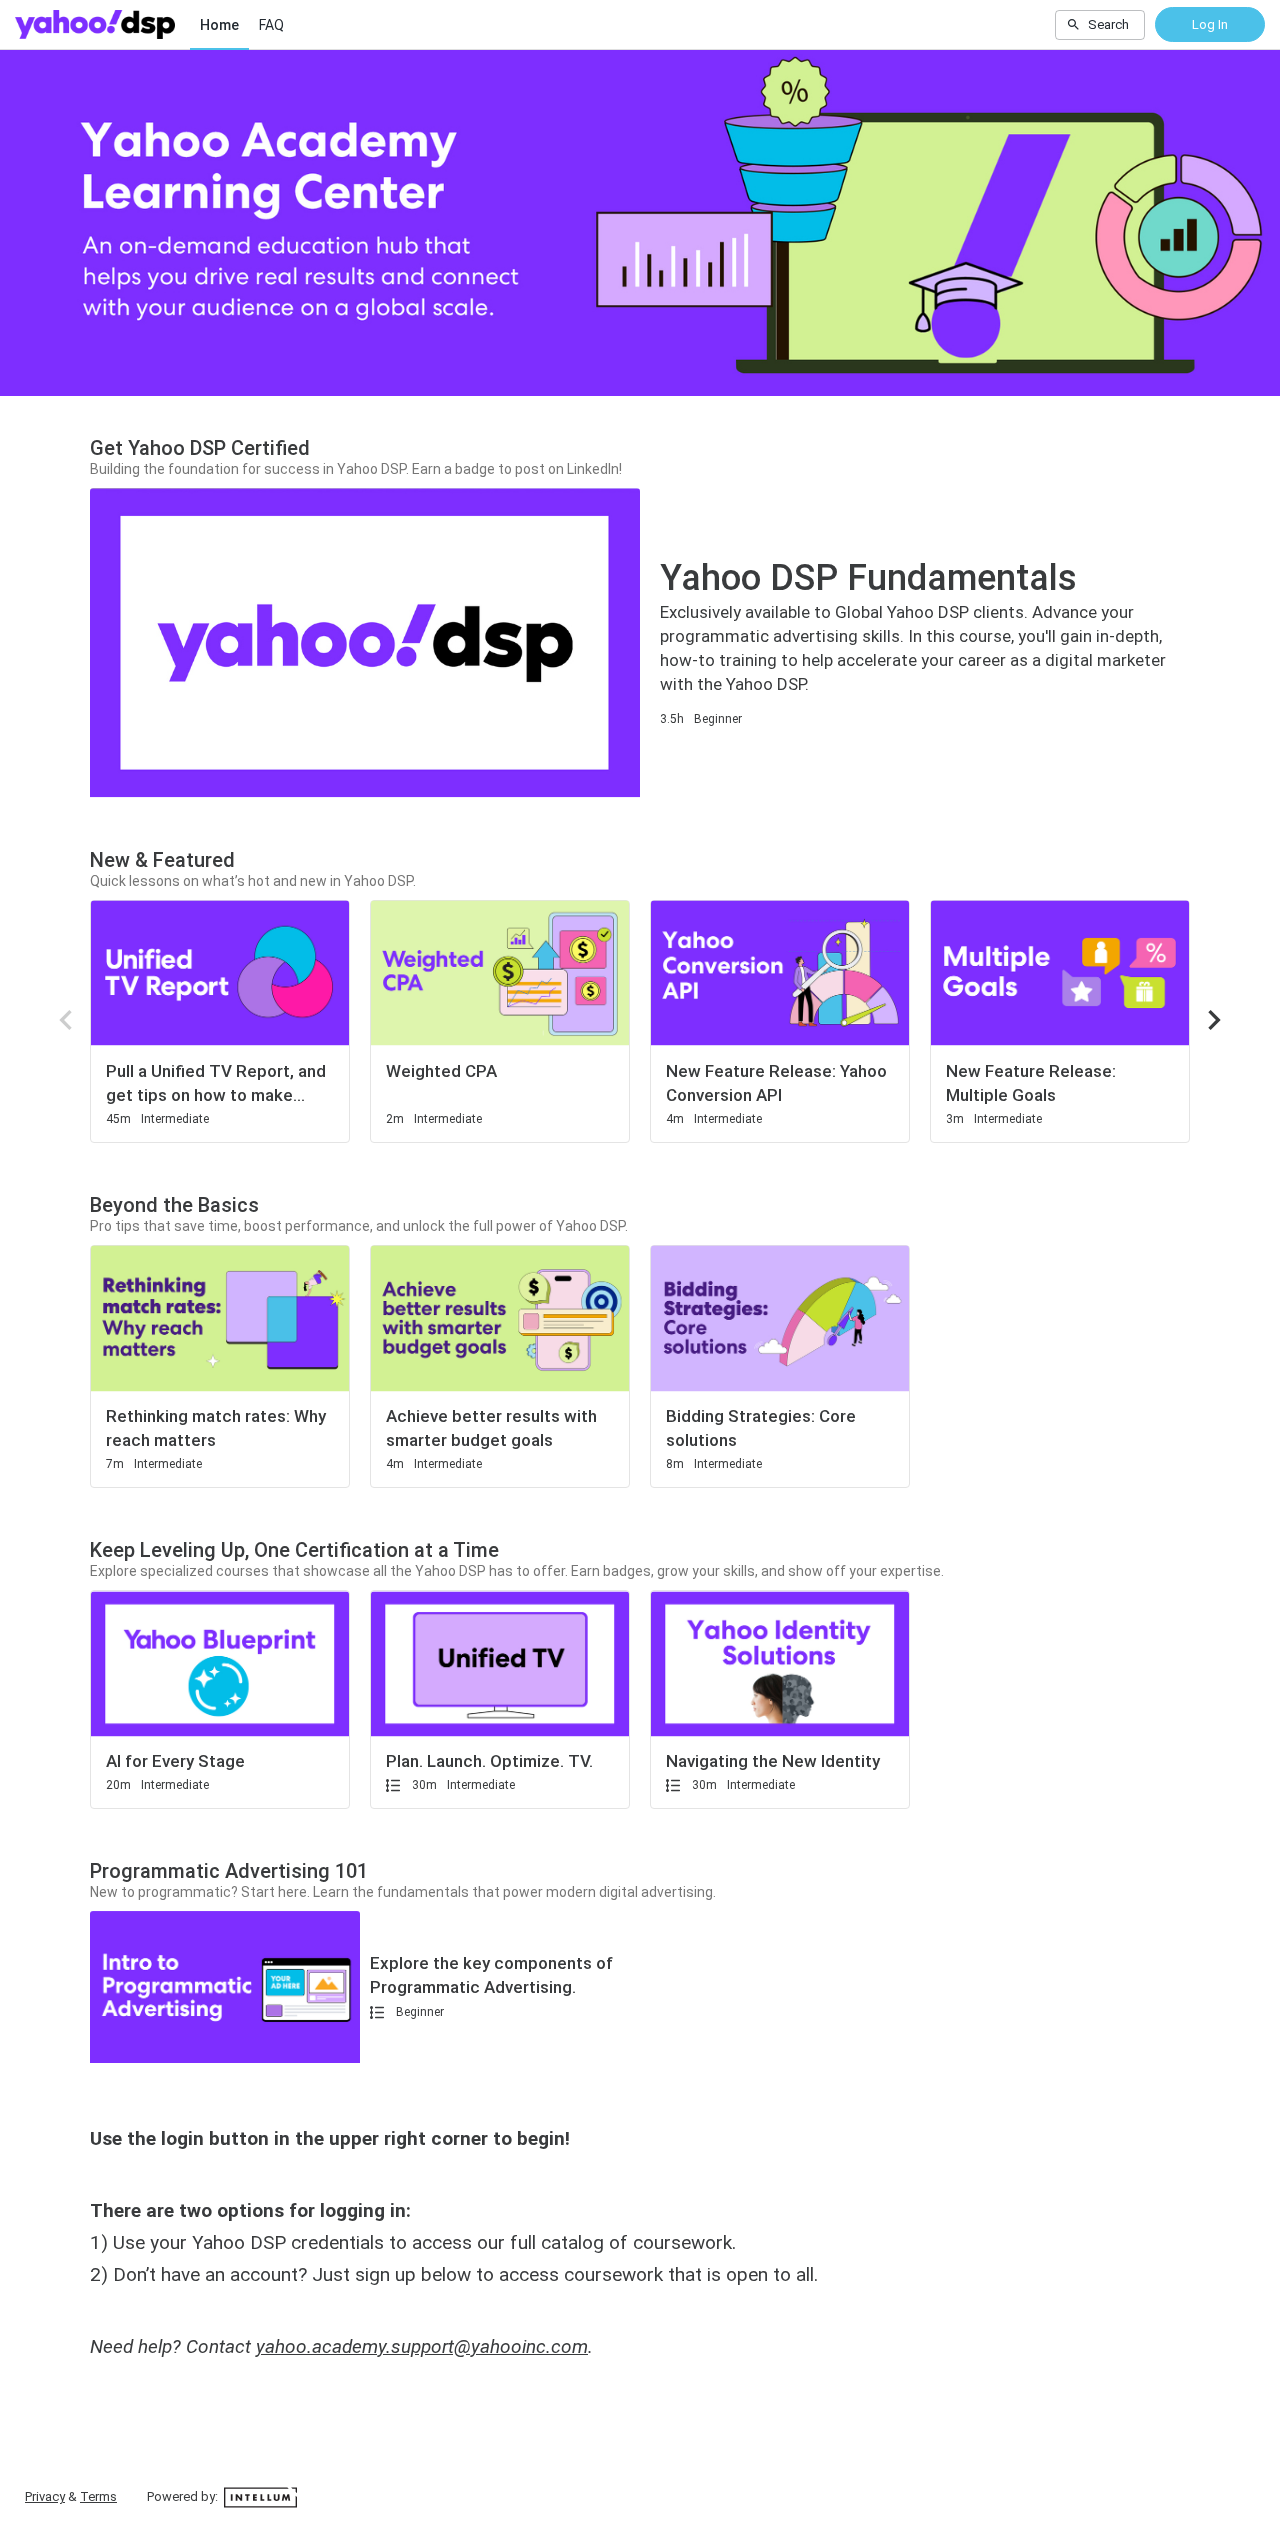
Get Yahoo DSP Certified (200, 448)
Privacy (45, 2496)
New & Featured (162, 860)
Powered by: (184, 2496)
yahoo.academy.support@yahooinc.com (422, 2346)
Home (219, 25)
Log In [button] (1210, 24)
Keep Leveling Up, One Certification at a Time (294, 1550)
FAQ (271, 25)
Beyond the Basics (174, 1205)
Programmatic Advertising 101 (229, 1871)
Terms (98, 2496)
